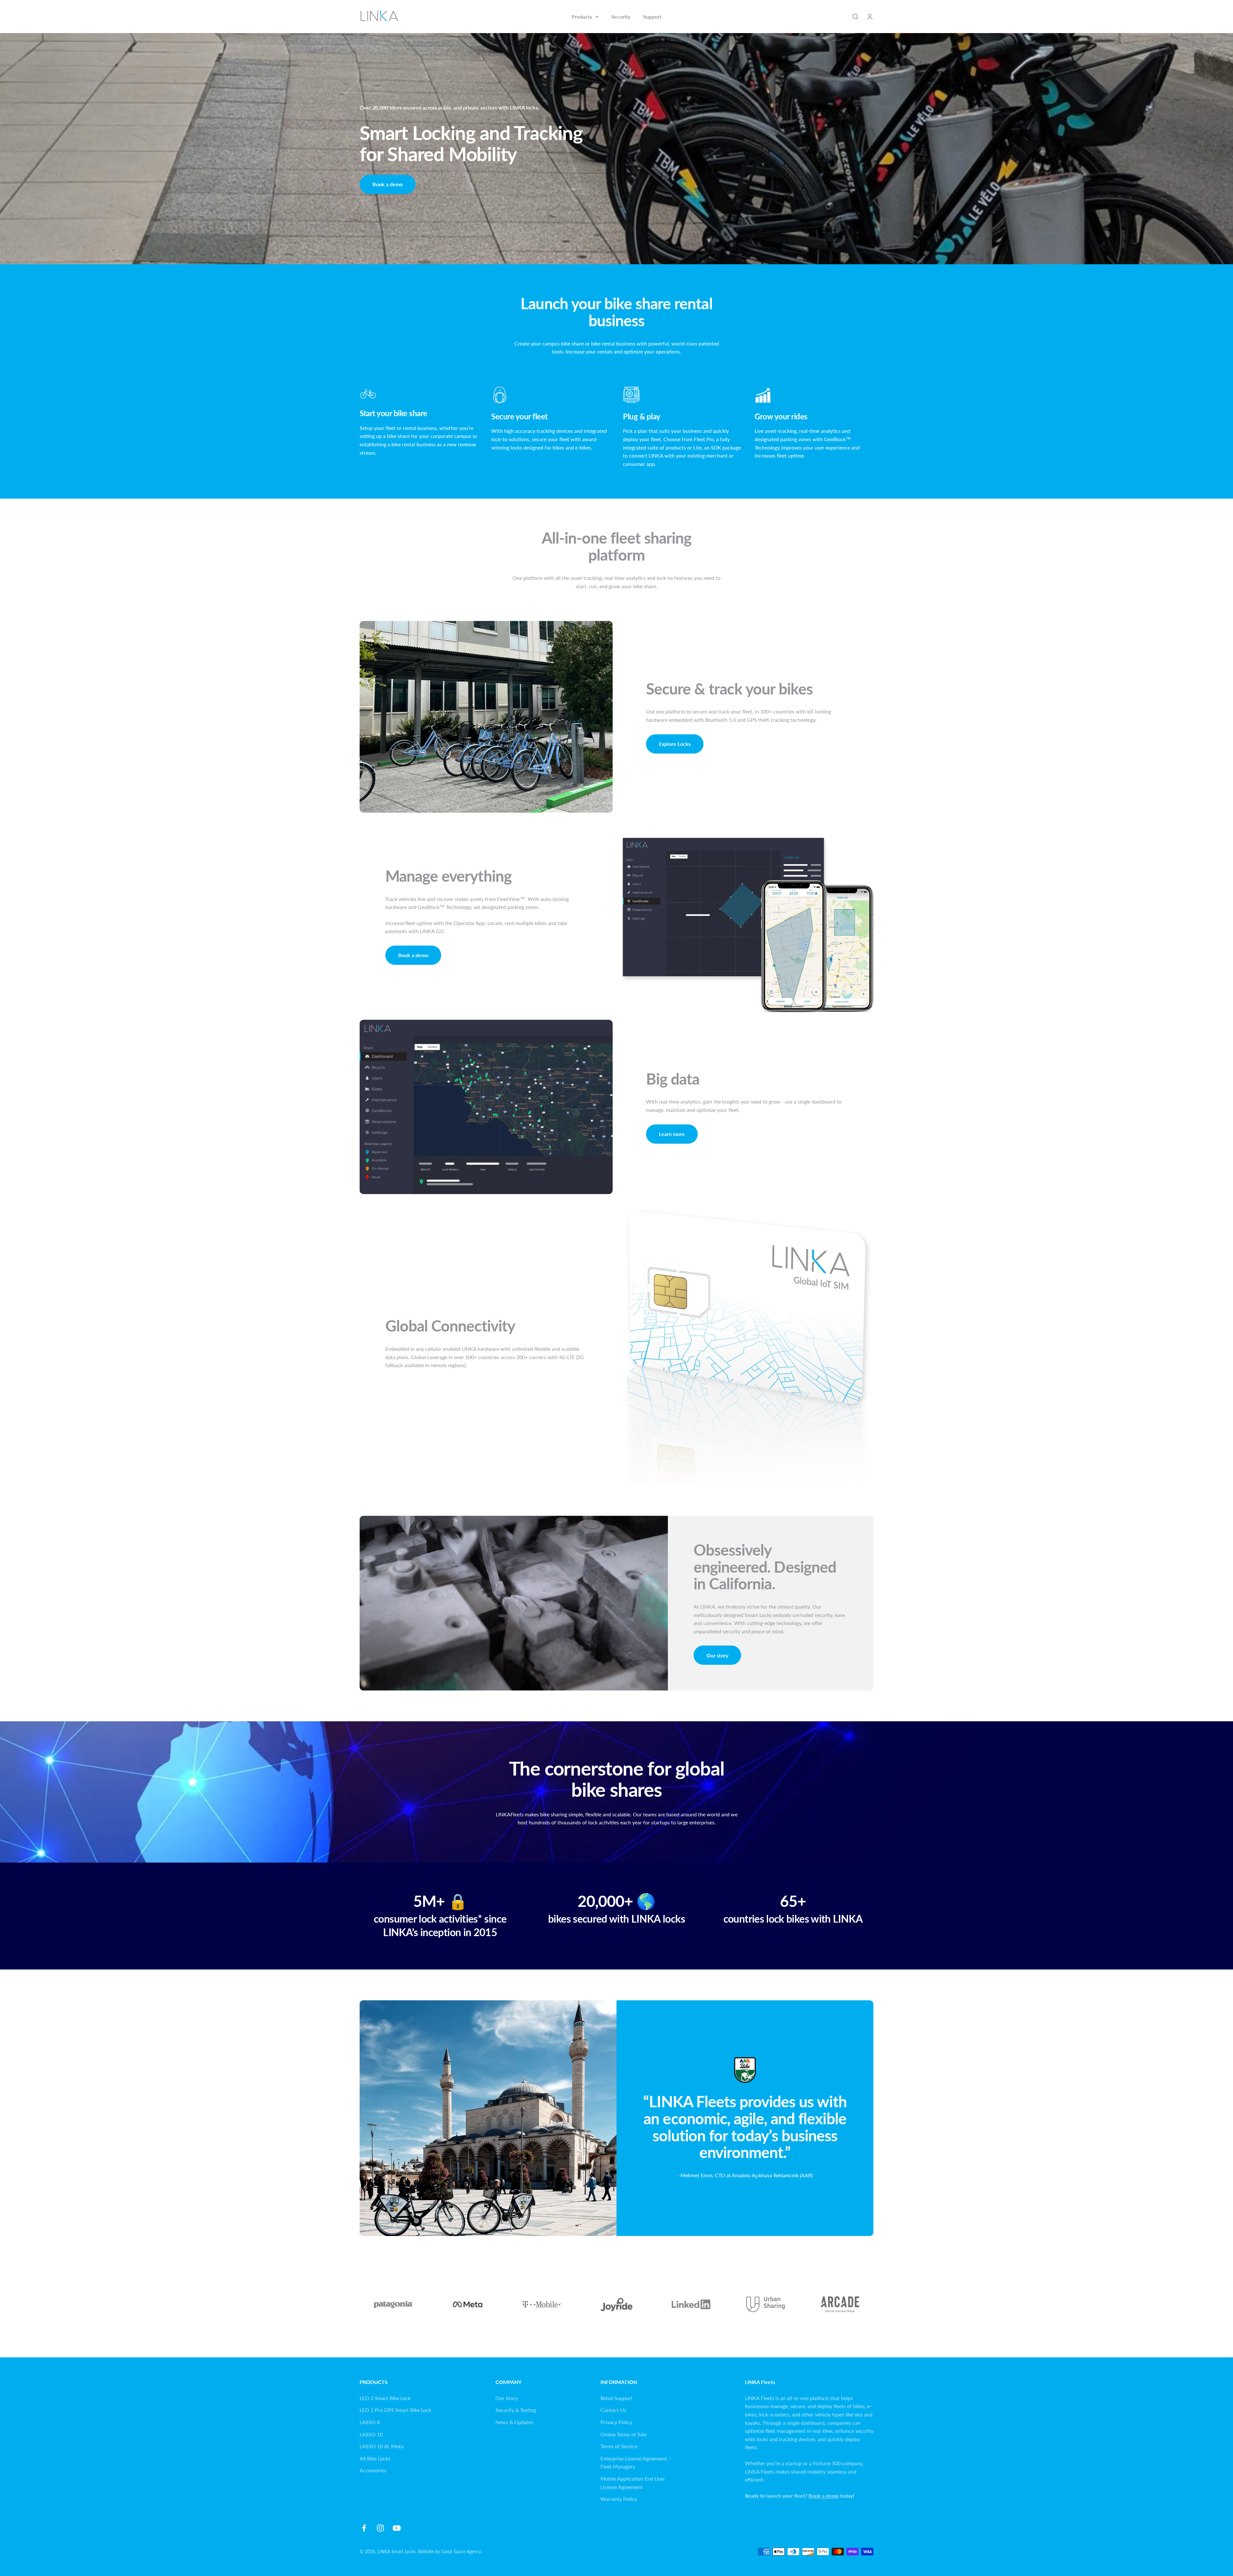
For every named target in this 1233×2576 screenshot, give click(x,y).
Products (582, 17)
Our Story (507, 2398)
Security (621, 17)
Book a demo (388, 184)
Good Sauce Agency (461, 2551)
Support (652, 17)
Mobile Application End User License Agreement (633, 2483)
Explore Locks (675, 744)
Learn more (672, 1134)
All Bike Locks (375, 2458)
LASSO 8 (370, 2422)
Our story (717, 1655)
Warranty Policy (619, 2499)
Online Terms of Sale (624, 2434)
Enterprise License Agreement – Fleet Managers (636, 2462)
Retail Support (616, 2398)
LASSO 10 (371, 2434)
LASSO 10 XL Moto (382, 2446)
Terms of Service (619, 2446)
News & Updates (514, 2422)
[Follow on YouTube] (397, 2528)
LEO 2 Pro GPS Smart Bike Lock (395, 2410)
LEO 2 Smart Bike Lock (385, 2398)
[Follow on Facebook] (364, 2528)
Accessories (373, 2470)
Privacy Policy (616, 2422)
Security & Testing (516, 2410)
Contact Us (613, 2410)
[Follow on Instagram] (380, 2528)
